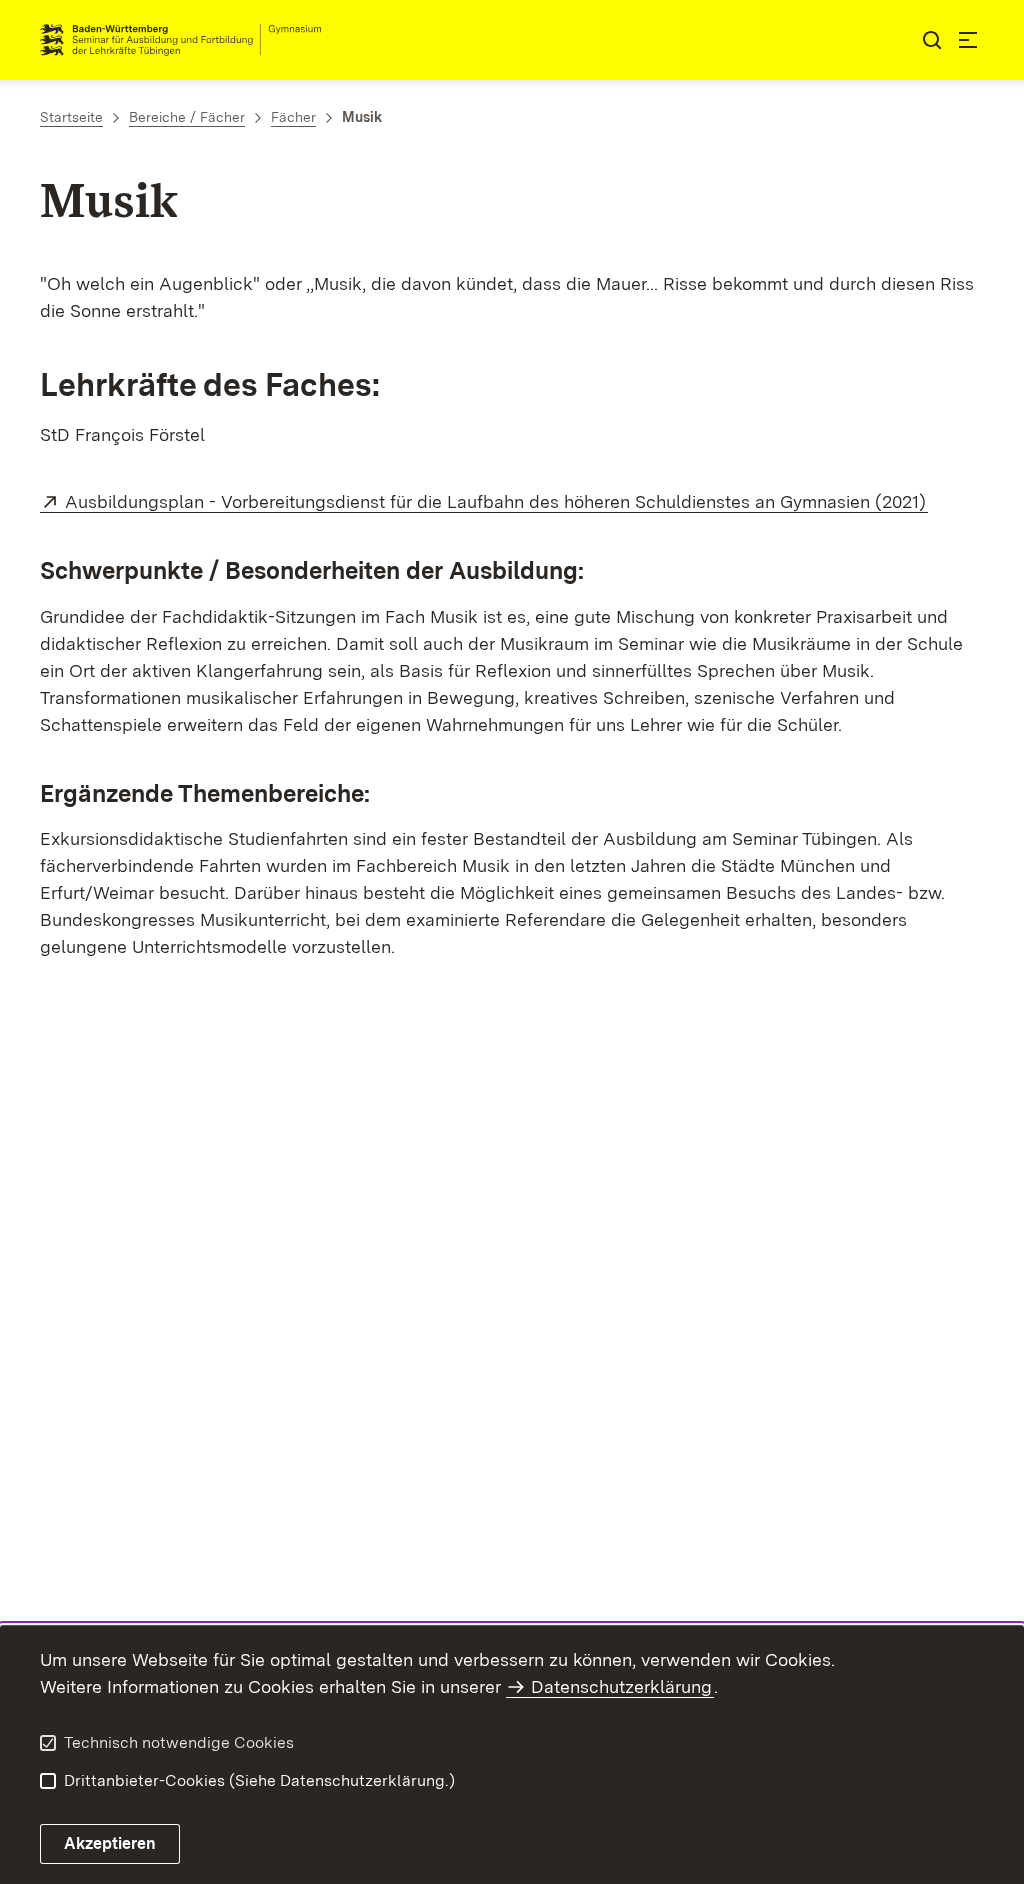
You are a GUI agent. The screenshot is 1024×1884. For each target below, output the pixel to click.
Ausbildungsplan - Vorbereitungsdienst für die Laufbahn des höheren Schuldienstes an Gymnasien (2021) (496, 501)
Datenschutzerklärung (621, 1686)
